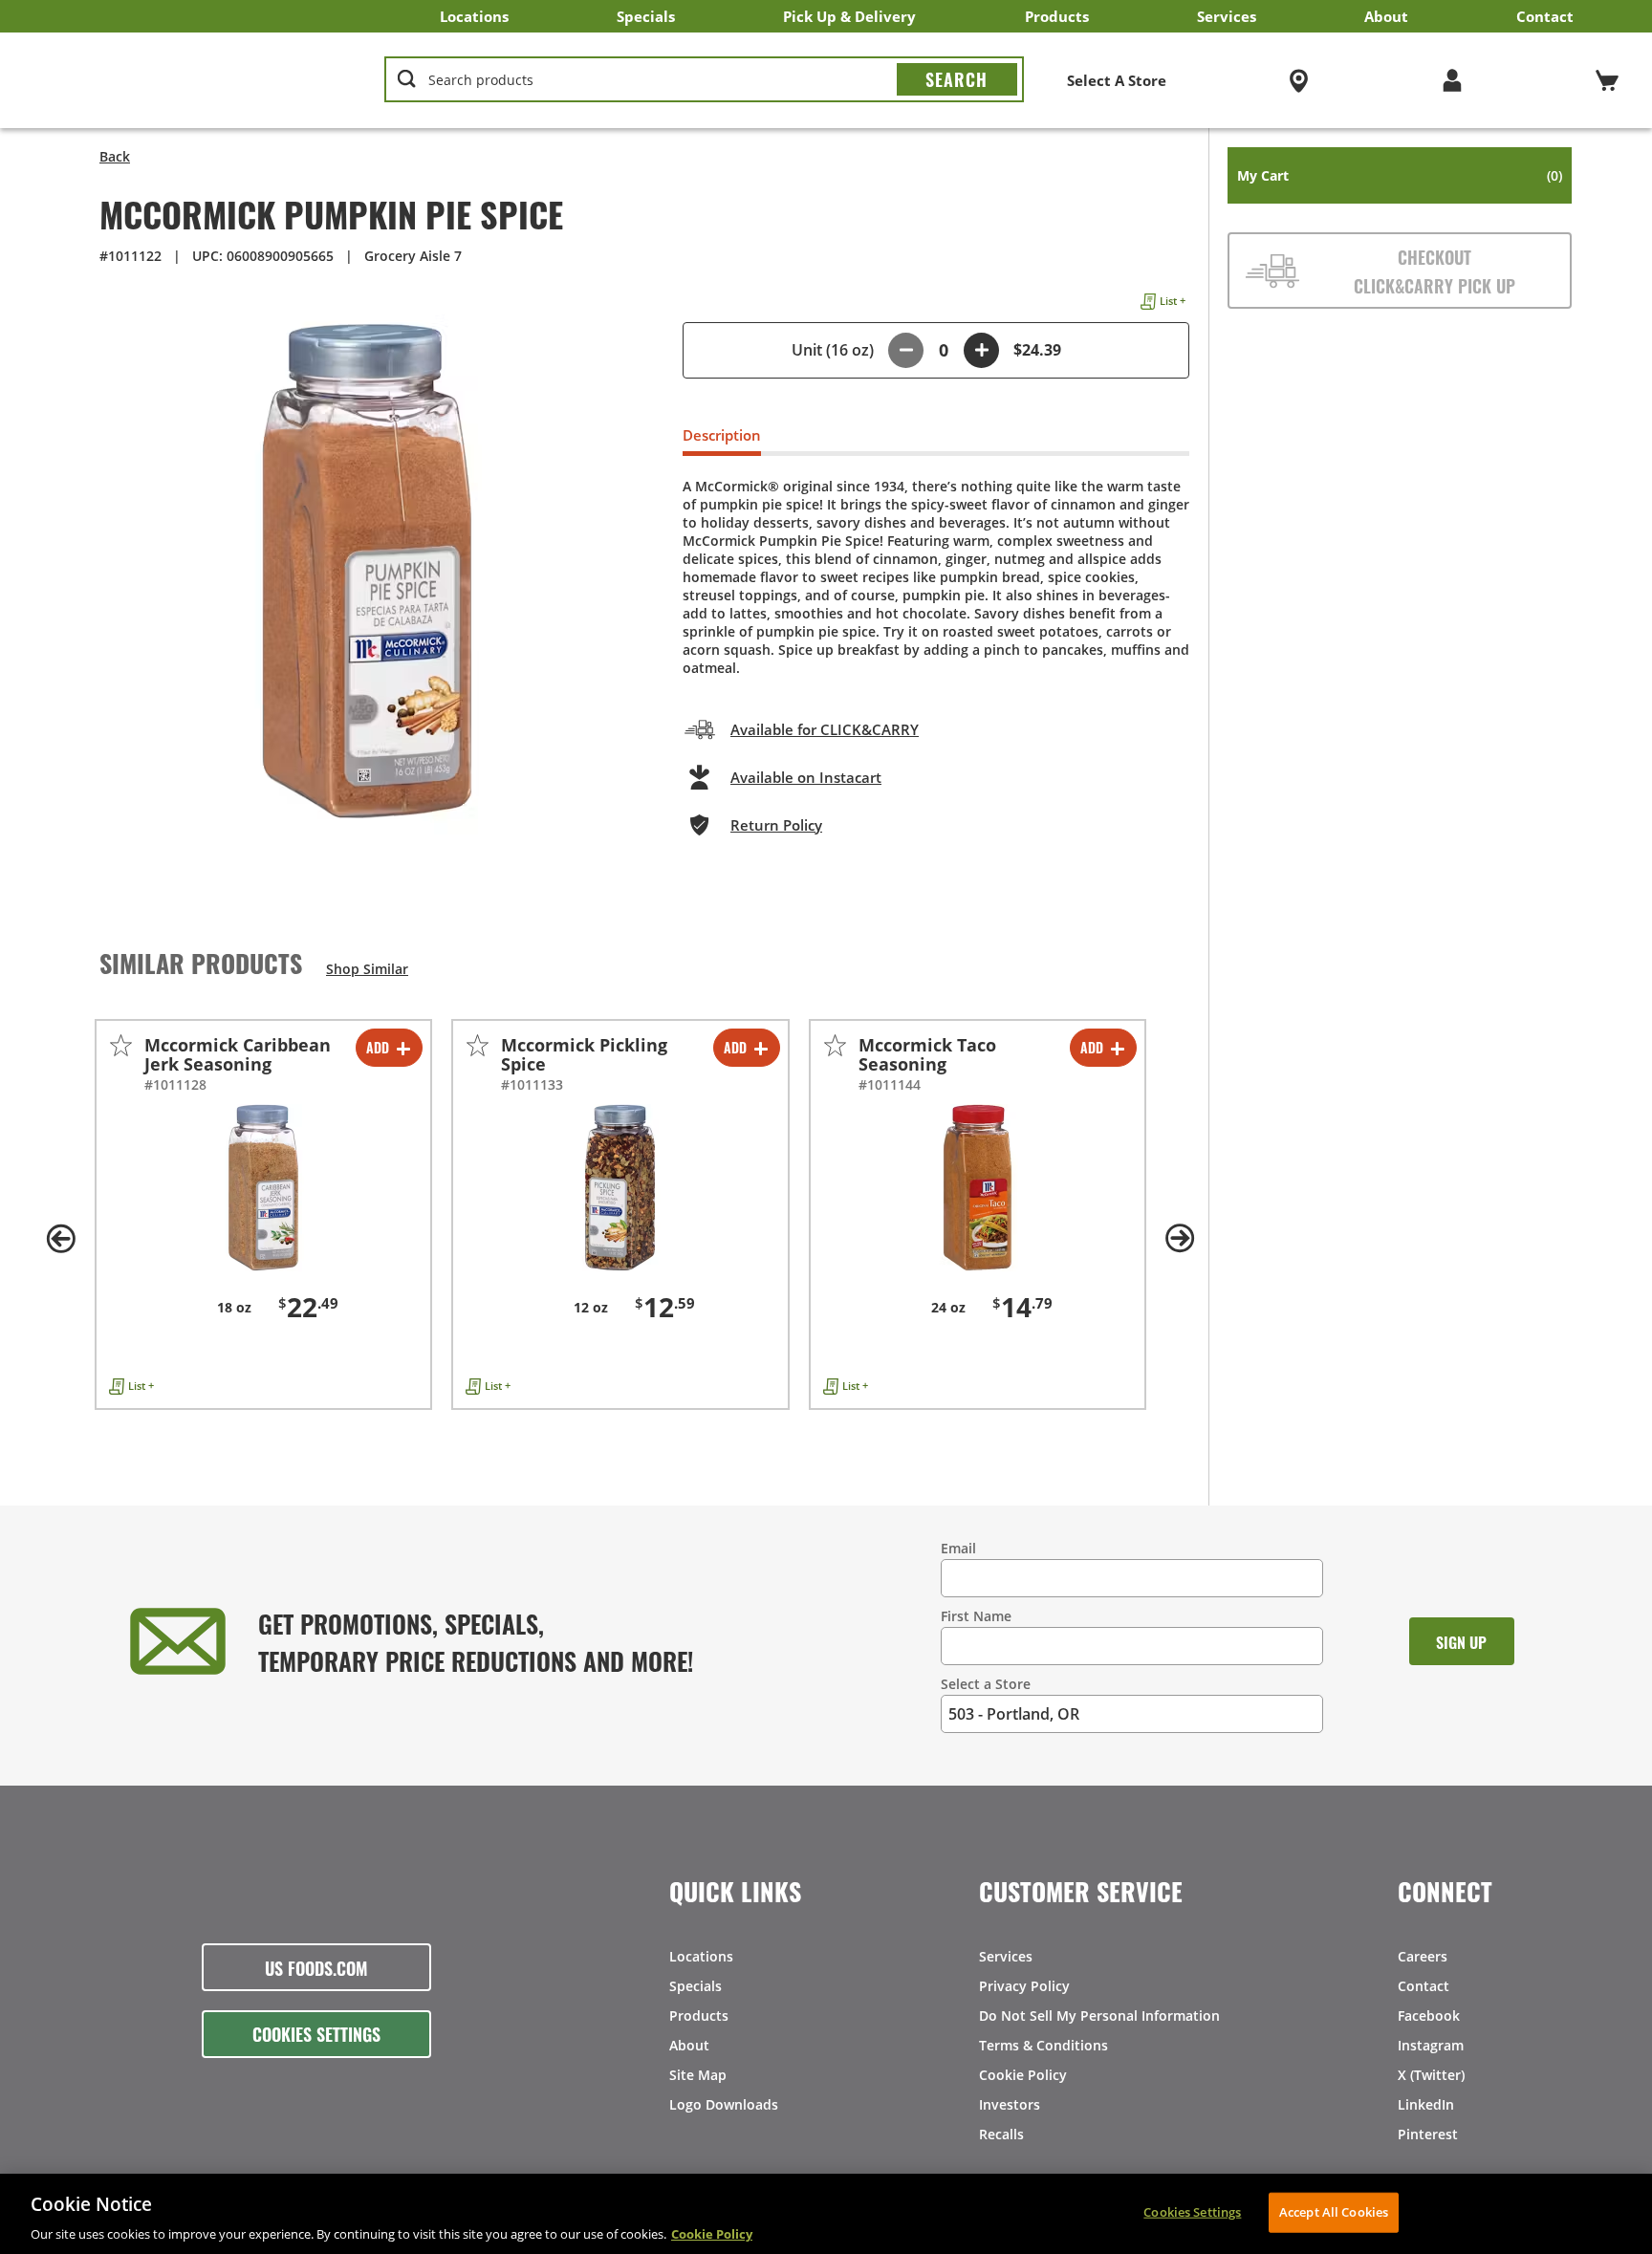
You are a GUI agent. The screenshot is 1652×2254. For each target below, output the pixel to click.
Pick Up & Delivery (849, 16)
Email (958, 1548)
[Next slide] (1180, 1239)
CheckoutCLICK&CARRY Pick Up (1435, 271)
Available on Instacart (806, 777)
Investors (1010, 2104)
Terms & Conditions (1043, 2045)
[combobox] (704, 80)
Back (115, 156)
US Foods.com (316, 1967)
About (1386, 16)
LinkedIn (1426, 2104)
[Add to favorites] (121, 1045)
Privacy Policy (1024, 1986)
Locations (474, 16)
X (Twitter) (1431, 2075)
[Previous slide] (61, 1239)
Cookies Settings (316, 2033)
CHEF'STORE (183, 80)
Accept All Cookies (1334, 2211)
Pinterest (1428, 2134)
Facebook (1429, 2016)
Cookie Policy (1023, 2075)
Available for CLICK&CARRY (825, 729)
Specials (646, 16)
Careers (1423, 1956)
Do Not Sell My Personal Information (1099, 2016)
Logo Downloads (724, 2104)
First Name (976, 1616)
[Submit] (957, 79)
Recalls (1001, 2134)
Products (1057, 16)
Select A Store (1117, 80)
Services (1227, 16)
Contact (1545, 16)
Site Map (698, 2075)
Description (722, 435)
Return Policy (776, 825)
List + (1173, 301)
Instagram (1431, 2045)
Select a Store (986, 1684)
